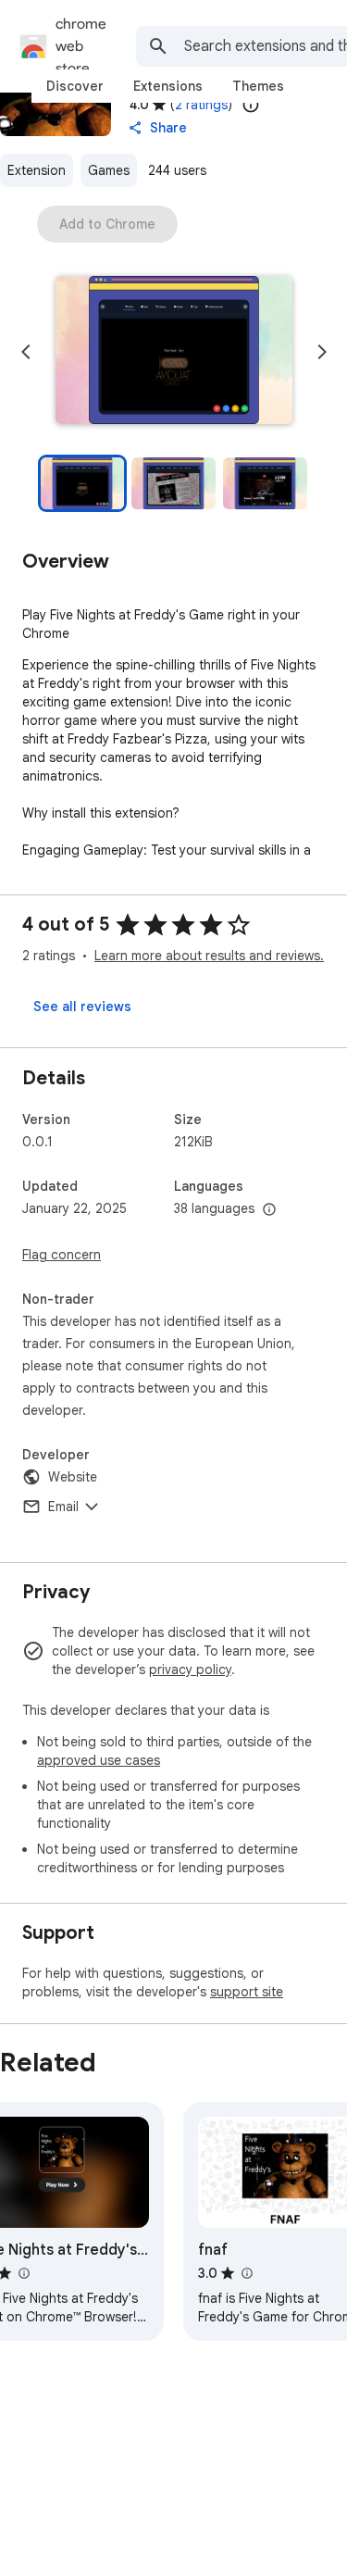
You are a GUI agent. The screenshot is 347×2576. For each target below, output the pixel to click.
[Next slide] (322, 352)
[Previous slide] (26, 352)
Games (109, 170)
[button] (174, 352)
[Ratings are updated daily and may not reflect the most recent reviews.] (251, 105)
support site (247, 1992)
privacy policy (190, 1669)
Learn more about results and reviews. (209, 956)
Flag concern (62, 1255)
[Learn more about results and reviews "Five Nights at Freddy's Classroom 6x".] (23, 2273)
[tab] (75, 86)
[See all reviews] (82, 1007)
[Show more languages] (269, 1210)
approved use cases (99, 1760)
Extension (37, 170)
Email (63, 1507)
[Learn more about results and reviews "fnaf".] (246, 2273)
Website (73, 1477)
